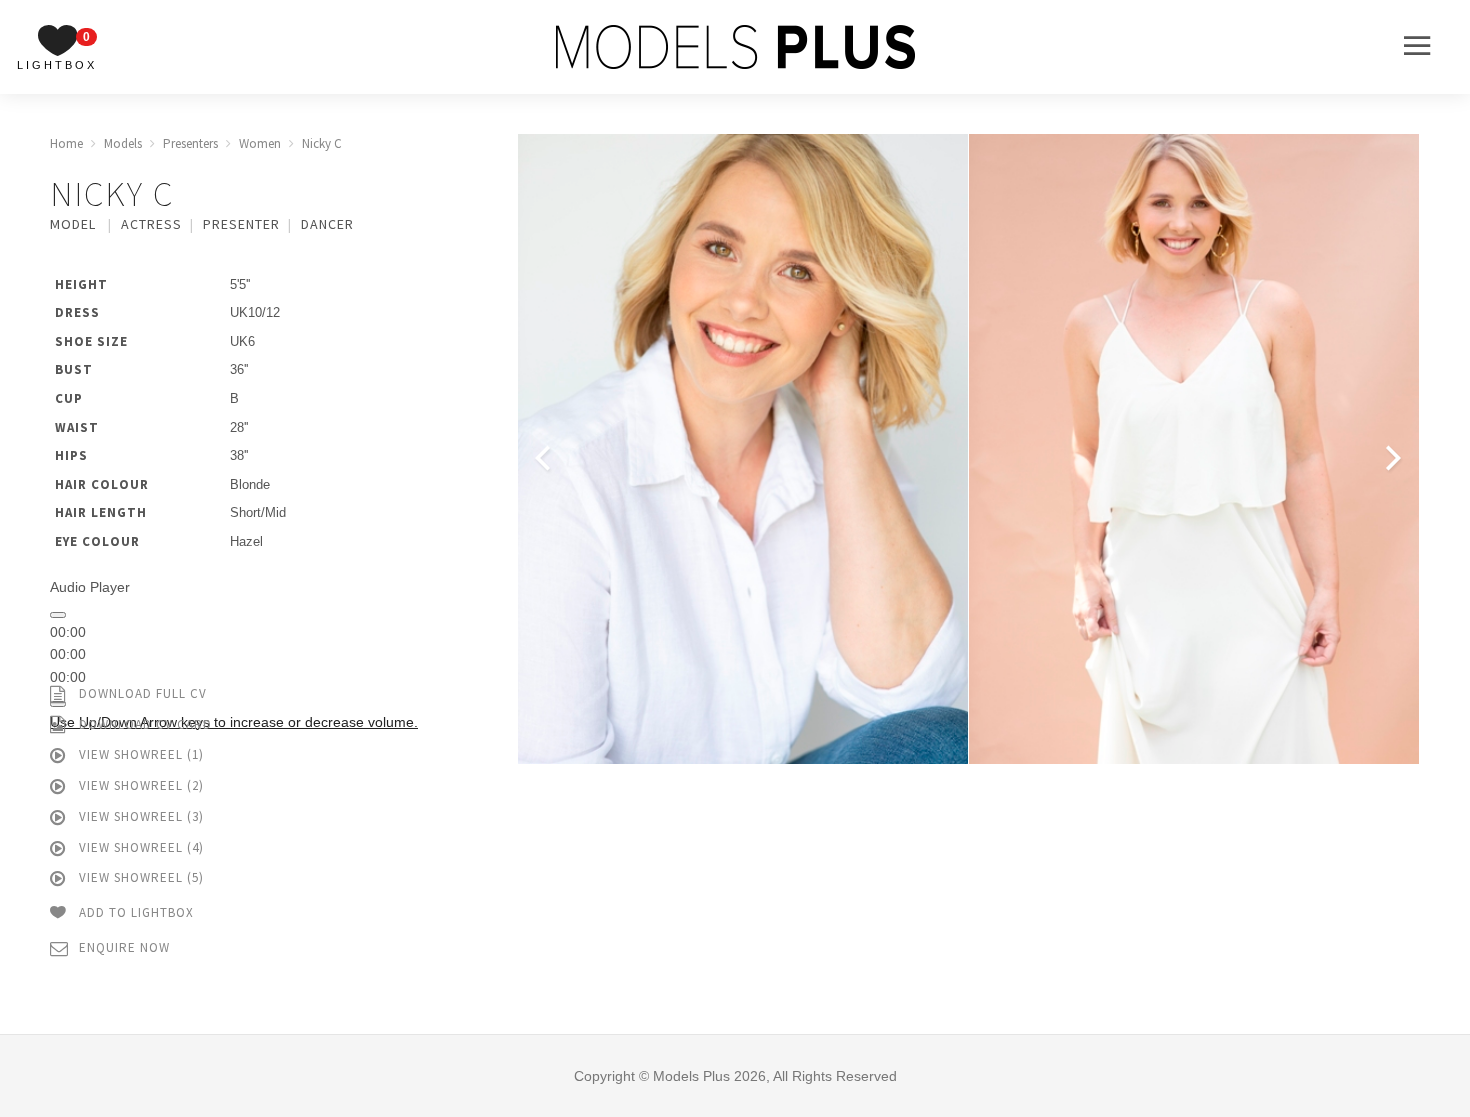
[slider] (234, 722)
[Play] (58, 615)
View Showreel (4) (139, 847)
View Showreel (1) (139, 754)
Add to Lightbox (134, 912)
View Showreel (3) (139, 816)
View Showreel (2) (139, 785)
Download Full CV (141, 693)
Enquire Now (122, 947)
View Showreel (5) (139, 877)
